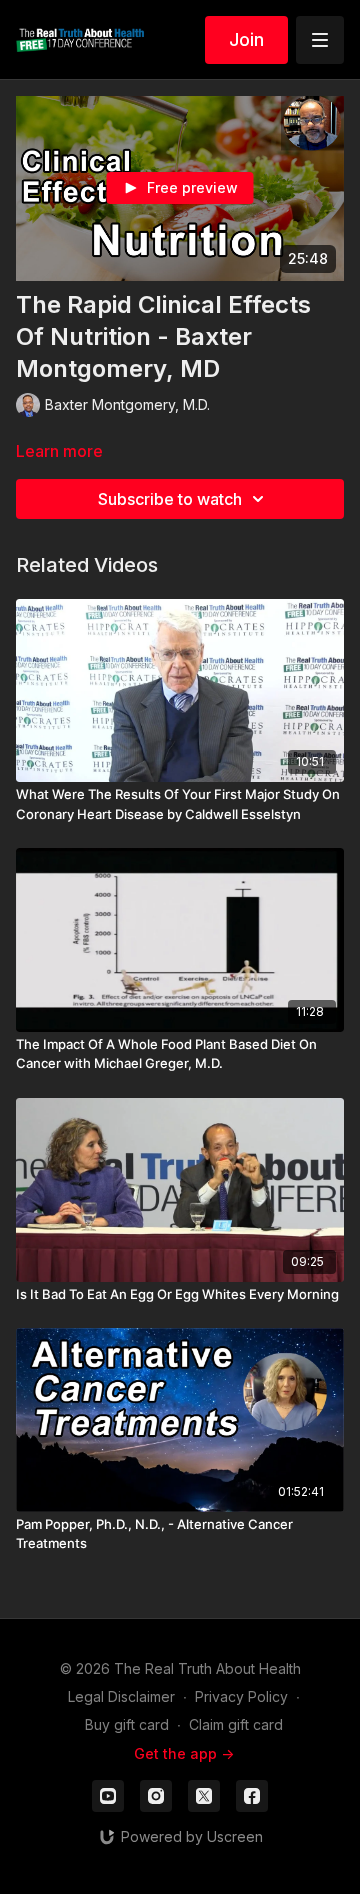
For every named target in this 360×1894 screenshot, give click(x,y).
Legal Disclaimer (121, 1696)
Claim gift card (236, 1724)
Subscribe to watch (170, 499)
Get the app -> (184, 1753)
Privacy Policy (241, 1696)
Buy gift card (127, 1724)
